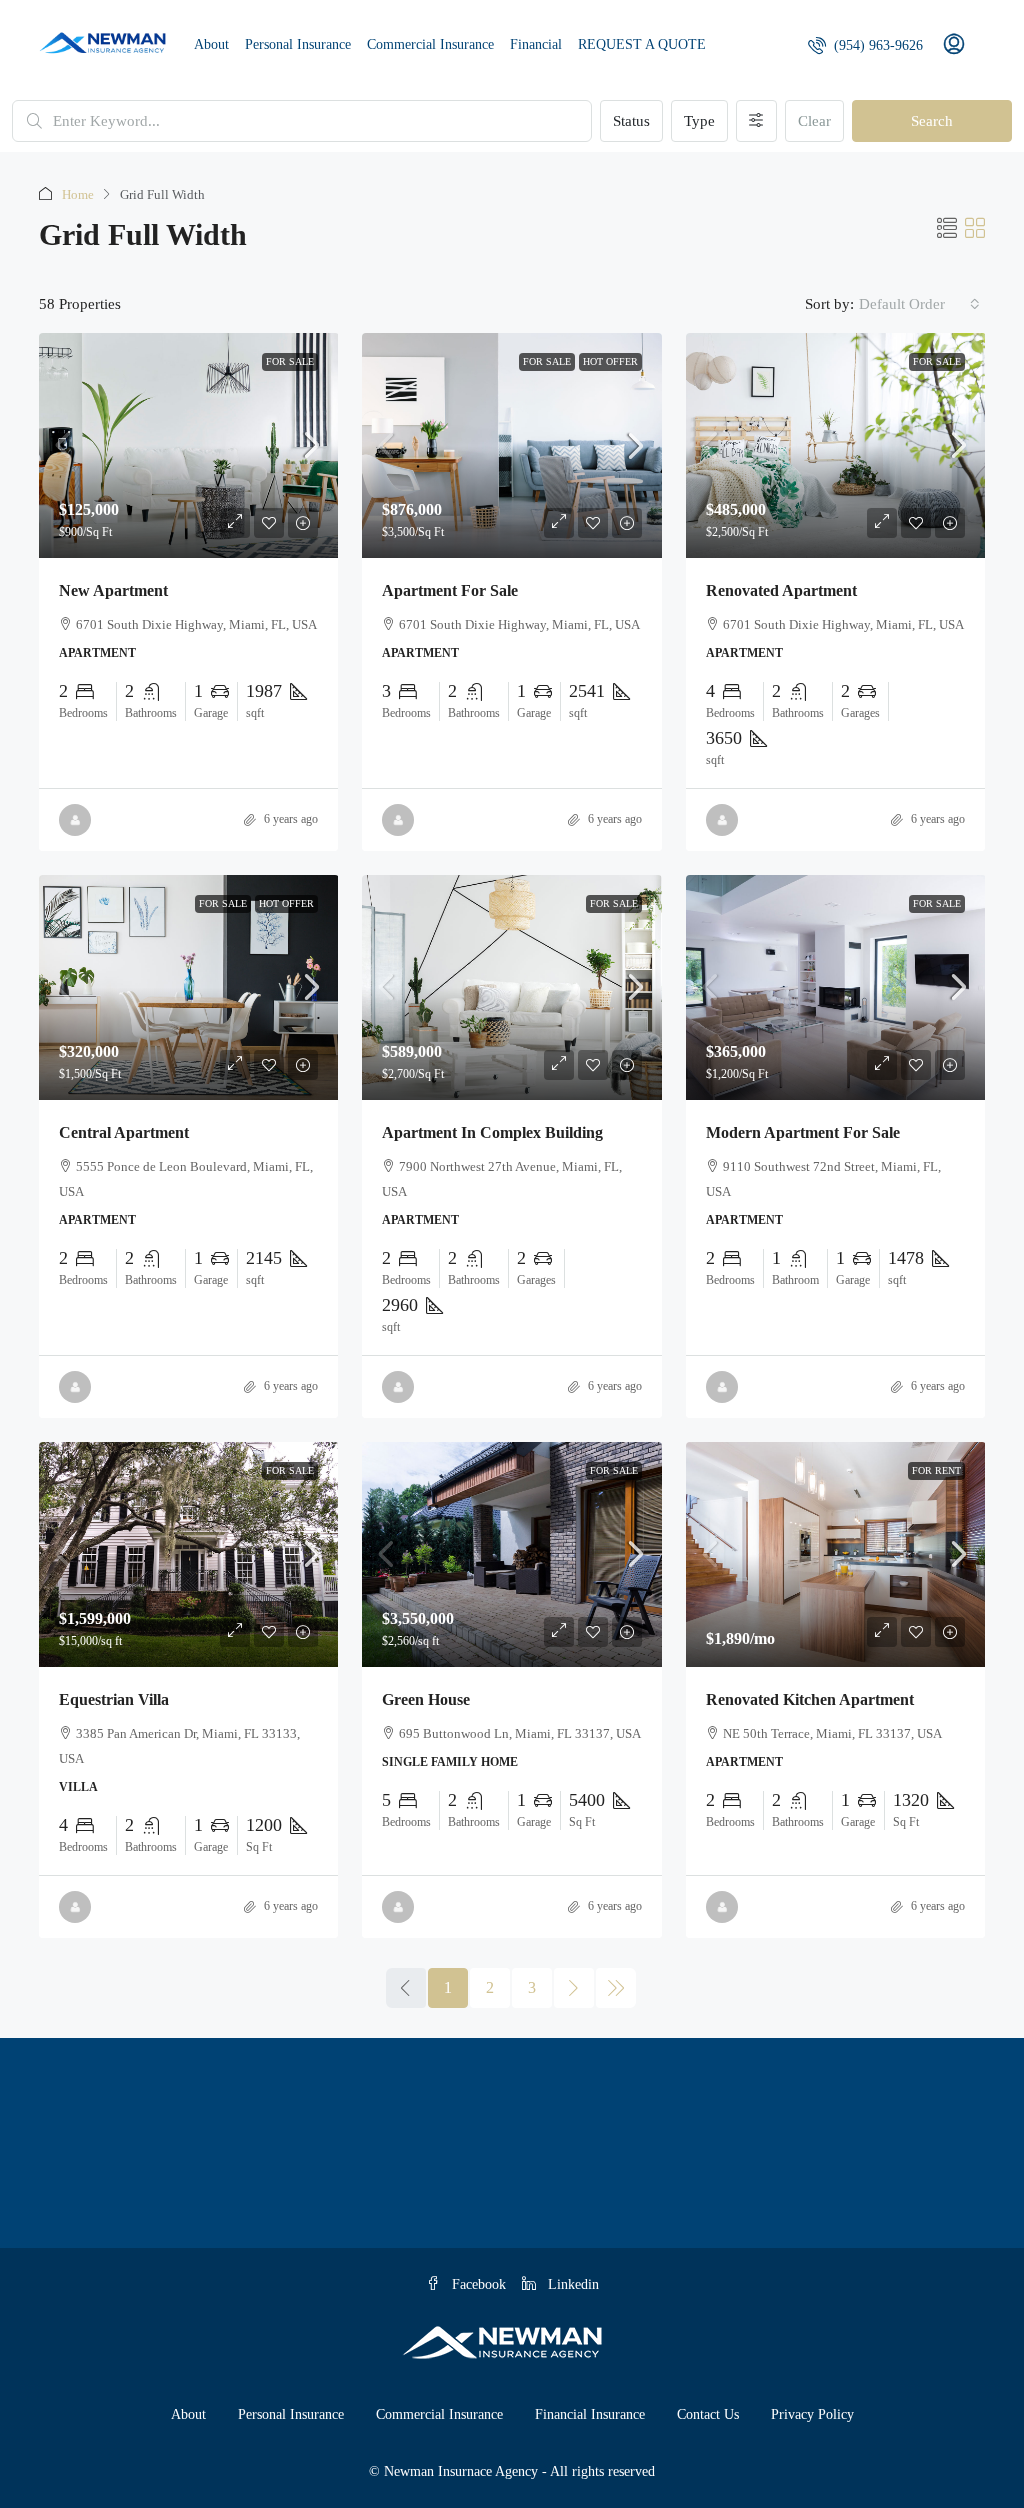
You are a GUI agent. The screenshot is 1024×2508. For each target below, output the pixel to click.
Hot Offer (610, 361)
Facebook (477, 2284)
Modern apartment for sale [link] (803, 1132)
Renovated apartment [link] (781, 590)
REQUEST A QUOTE (642, 44)
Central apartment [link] (124, 1132)
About (211, 44)
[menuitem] (865, 45)
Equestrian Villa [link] (114, 1699)
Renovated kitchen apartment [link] (810, 1699)
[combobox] (919, 304)
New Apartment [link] (113, 590)
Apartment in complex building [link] (492, 1132)
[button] (947, 229)
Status (631, 121)
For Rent (936, 1470)
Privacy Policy (812, 2414)
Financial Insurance (590, 2414)
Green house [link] (426, 1699)
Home (78, 194)
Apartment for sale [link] (450, 590)
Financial (536, 44)
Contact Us (708, 2414)
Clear (814, 121)
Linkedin (571, 2284)
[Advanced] (756, 121)
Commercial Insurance (430, 44)
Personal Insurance (298, 44)
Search (932, 121)
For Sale (290, 361)
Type (699, 121)
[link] (189, 445)
